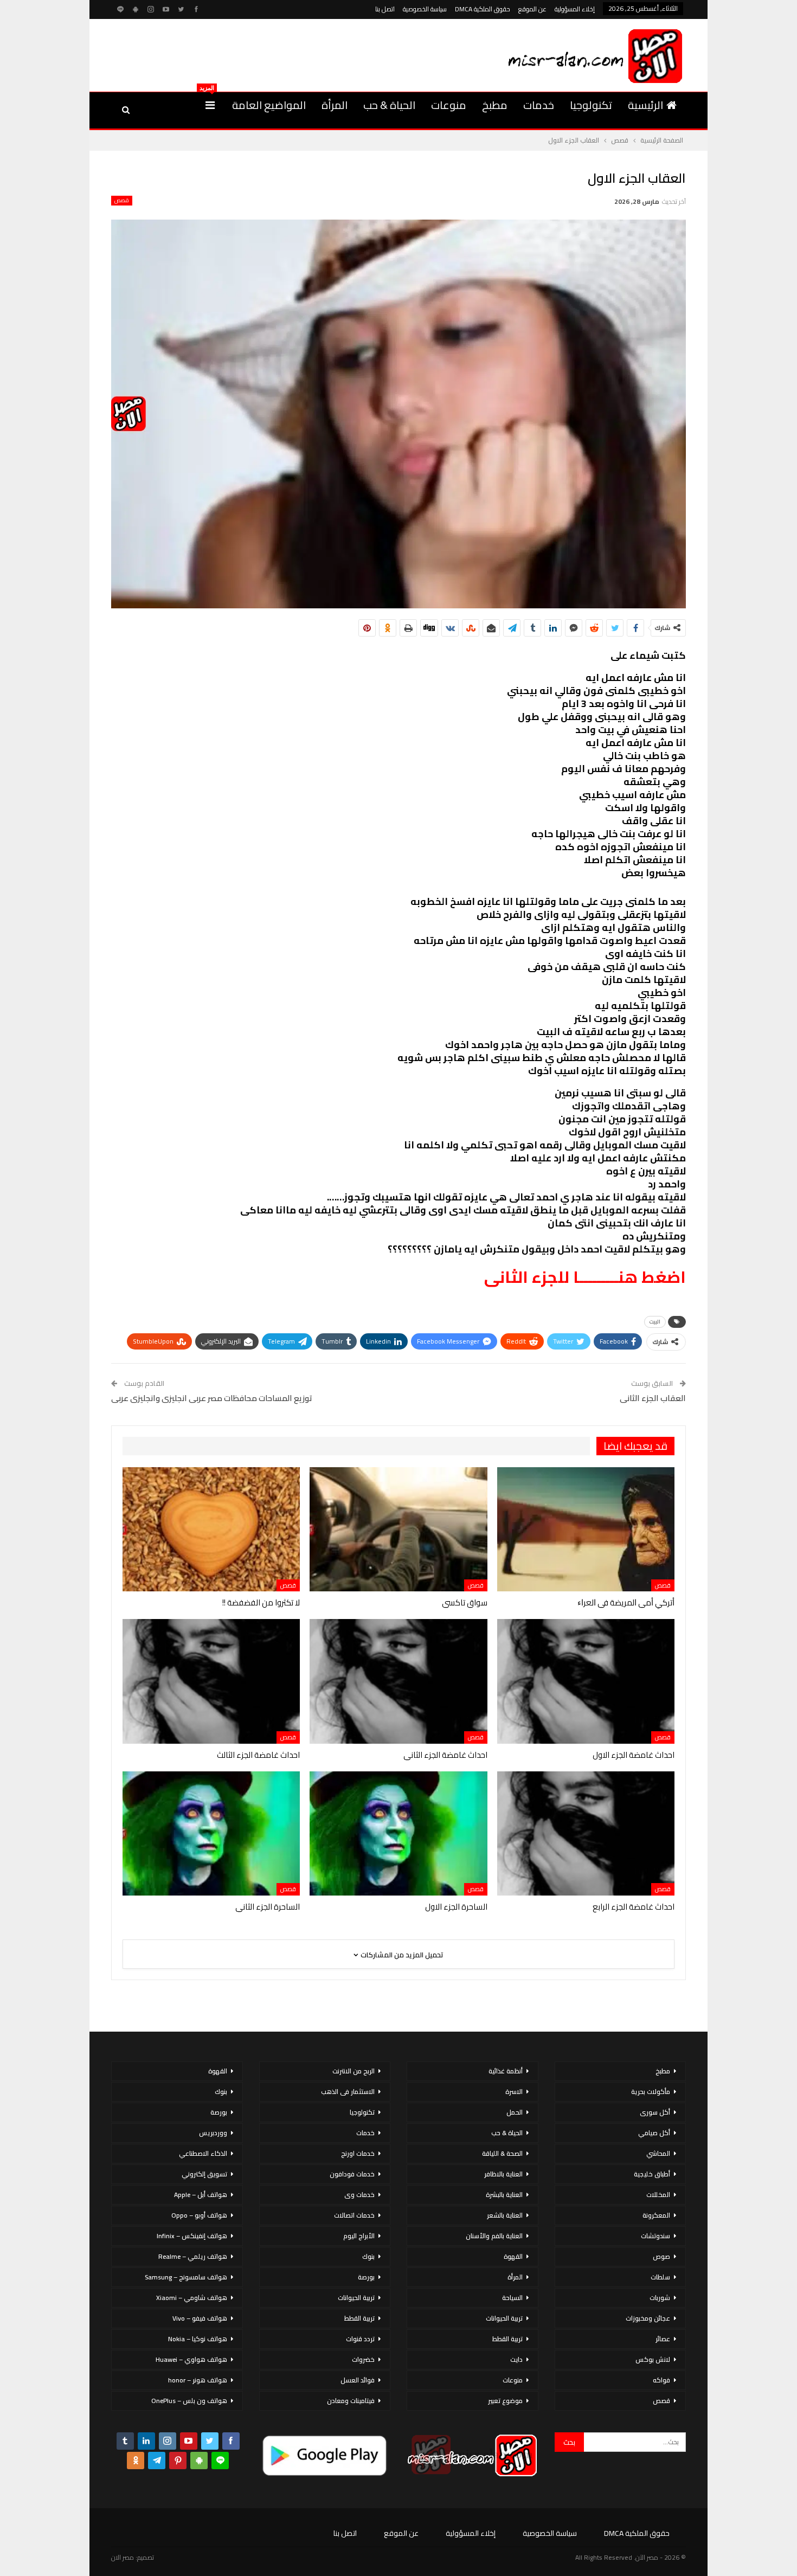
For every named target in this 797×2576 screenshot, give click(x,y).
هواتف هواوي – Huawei (191, 2359)
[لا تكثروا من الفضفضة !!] (211, 1529)
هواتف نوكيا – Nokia (198, 2339)
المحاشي (658, 2153)
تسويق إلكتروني (204, 2174)
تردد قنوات (360, 2339)
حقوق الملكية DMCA (483, 9)
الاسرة (514, 2092)
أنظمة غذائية (506, 2071)
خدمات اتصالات (354, 2215)
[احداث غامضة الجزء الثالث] (211, 1681)
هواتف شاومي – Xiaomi (192, 2298)
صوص (661, 2256)
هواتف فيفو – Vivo (200, 2318)
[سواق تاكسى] (398, 1529)
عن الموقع (532, 9)
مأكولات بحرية (651, 2092)
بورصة (366, 2277)
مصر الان (123, 2557)
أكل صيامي (654, 2133)
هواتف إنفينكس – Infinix (192, 2236)
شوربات (660, 2298)
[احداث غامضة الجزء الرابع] (586, 1833)
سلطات (660, 2277)
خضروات (363, 2359)
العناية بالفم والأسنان (494, 2236)
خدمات (539, 105)
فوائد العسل (358, 2380)
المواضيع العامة (269, 105)
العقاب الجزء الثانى (653, 1398)
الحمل (515, 2112)
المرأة (335, 105)
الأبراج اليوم (359, 2236)
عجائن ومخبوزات (648, 2318)
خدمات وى (359, 2195)
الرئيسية (645, 105)
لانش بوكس (653, 2359)
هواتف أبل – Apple (201, 2195)
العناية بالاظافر (503, 2174)
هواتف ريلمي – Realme (193, 2256)
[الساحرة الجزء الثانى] (211, 1833)
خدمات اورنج (358, 2153)
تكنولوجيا (591, 105)
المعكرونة (656, 2215)
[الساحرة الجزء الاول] (398, 1833)
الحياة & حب (389, 105)
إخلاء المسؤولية (575, 9)
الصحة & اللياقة (502, 2153)
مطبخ (495, 105)
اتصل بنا (385, 9)
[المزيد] (210, 105)
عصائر (663, 2339)
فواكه (661, 2380)
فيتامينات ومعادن (351, 2401)
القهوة (513, 2256)
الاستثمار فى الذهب (348, 2092)
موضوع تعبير (505, 2401)
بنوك (368, 2256)
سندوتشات (655, 2236)
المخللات (658, 2195)
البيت (655, 1322)
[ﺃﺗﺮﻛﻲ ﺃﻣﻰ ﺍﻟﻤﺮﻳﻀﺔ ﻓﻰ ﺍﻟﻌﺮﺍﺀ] (586, 1529)
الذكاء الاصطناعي (203, 2153)
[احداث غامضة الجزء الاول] (586, 1681)
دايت (516, 2359)
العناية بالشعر (505, 2215)
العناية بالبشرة (504, 2195)
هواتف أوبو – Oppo (199, 2215)
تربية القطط (507, 2339)
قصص (122, 201)
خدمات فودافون (352, 2174)
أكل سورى (655, 2112)
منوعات (449, 105)
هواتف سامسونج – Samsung (186, 2277)
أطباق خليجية (652, 2174)
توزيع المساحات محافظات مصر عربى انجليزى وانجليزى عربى (212, 1398)
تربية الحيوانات (504, 2318)
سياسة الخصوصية (425, 9)
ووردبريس (213, 2133)
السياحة (512, 2298)
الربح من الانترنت (353, 2071)
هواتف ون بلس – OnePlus (189, 2401)
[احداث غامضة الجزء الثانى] (398, 1681)
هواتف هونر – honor (198, 2380)
